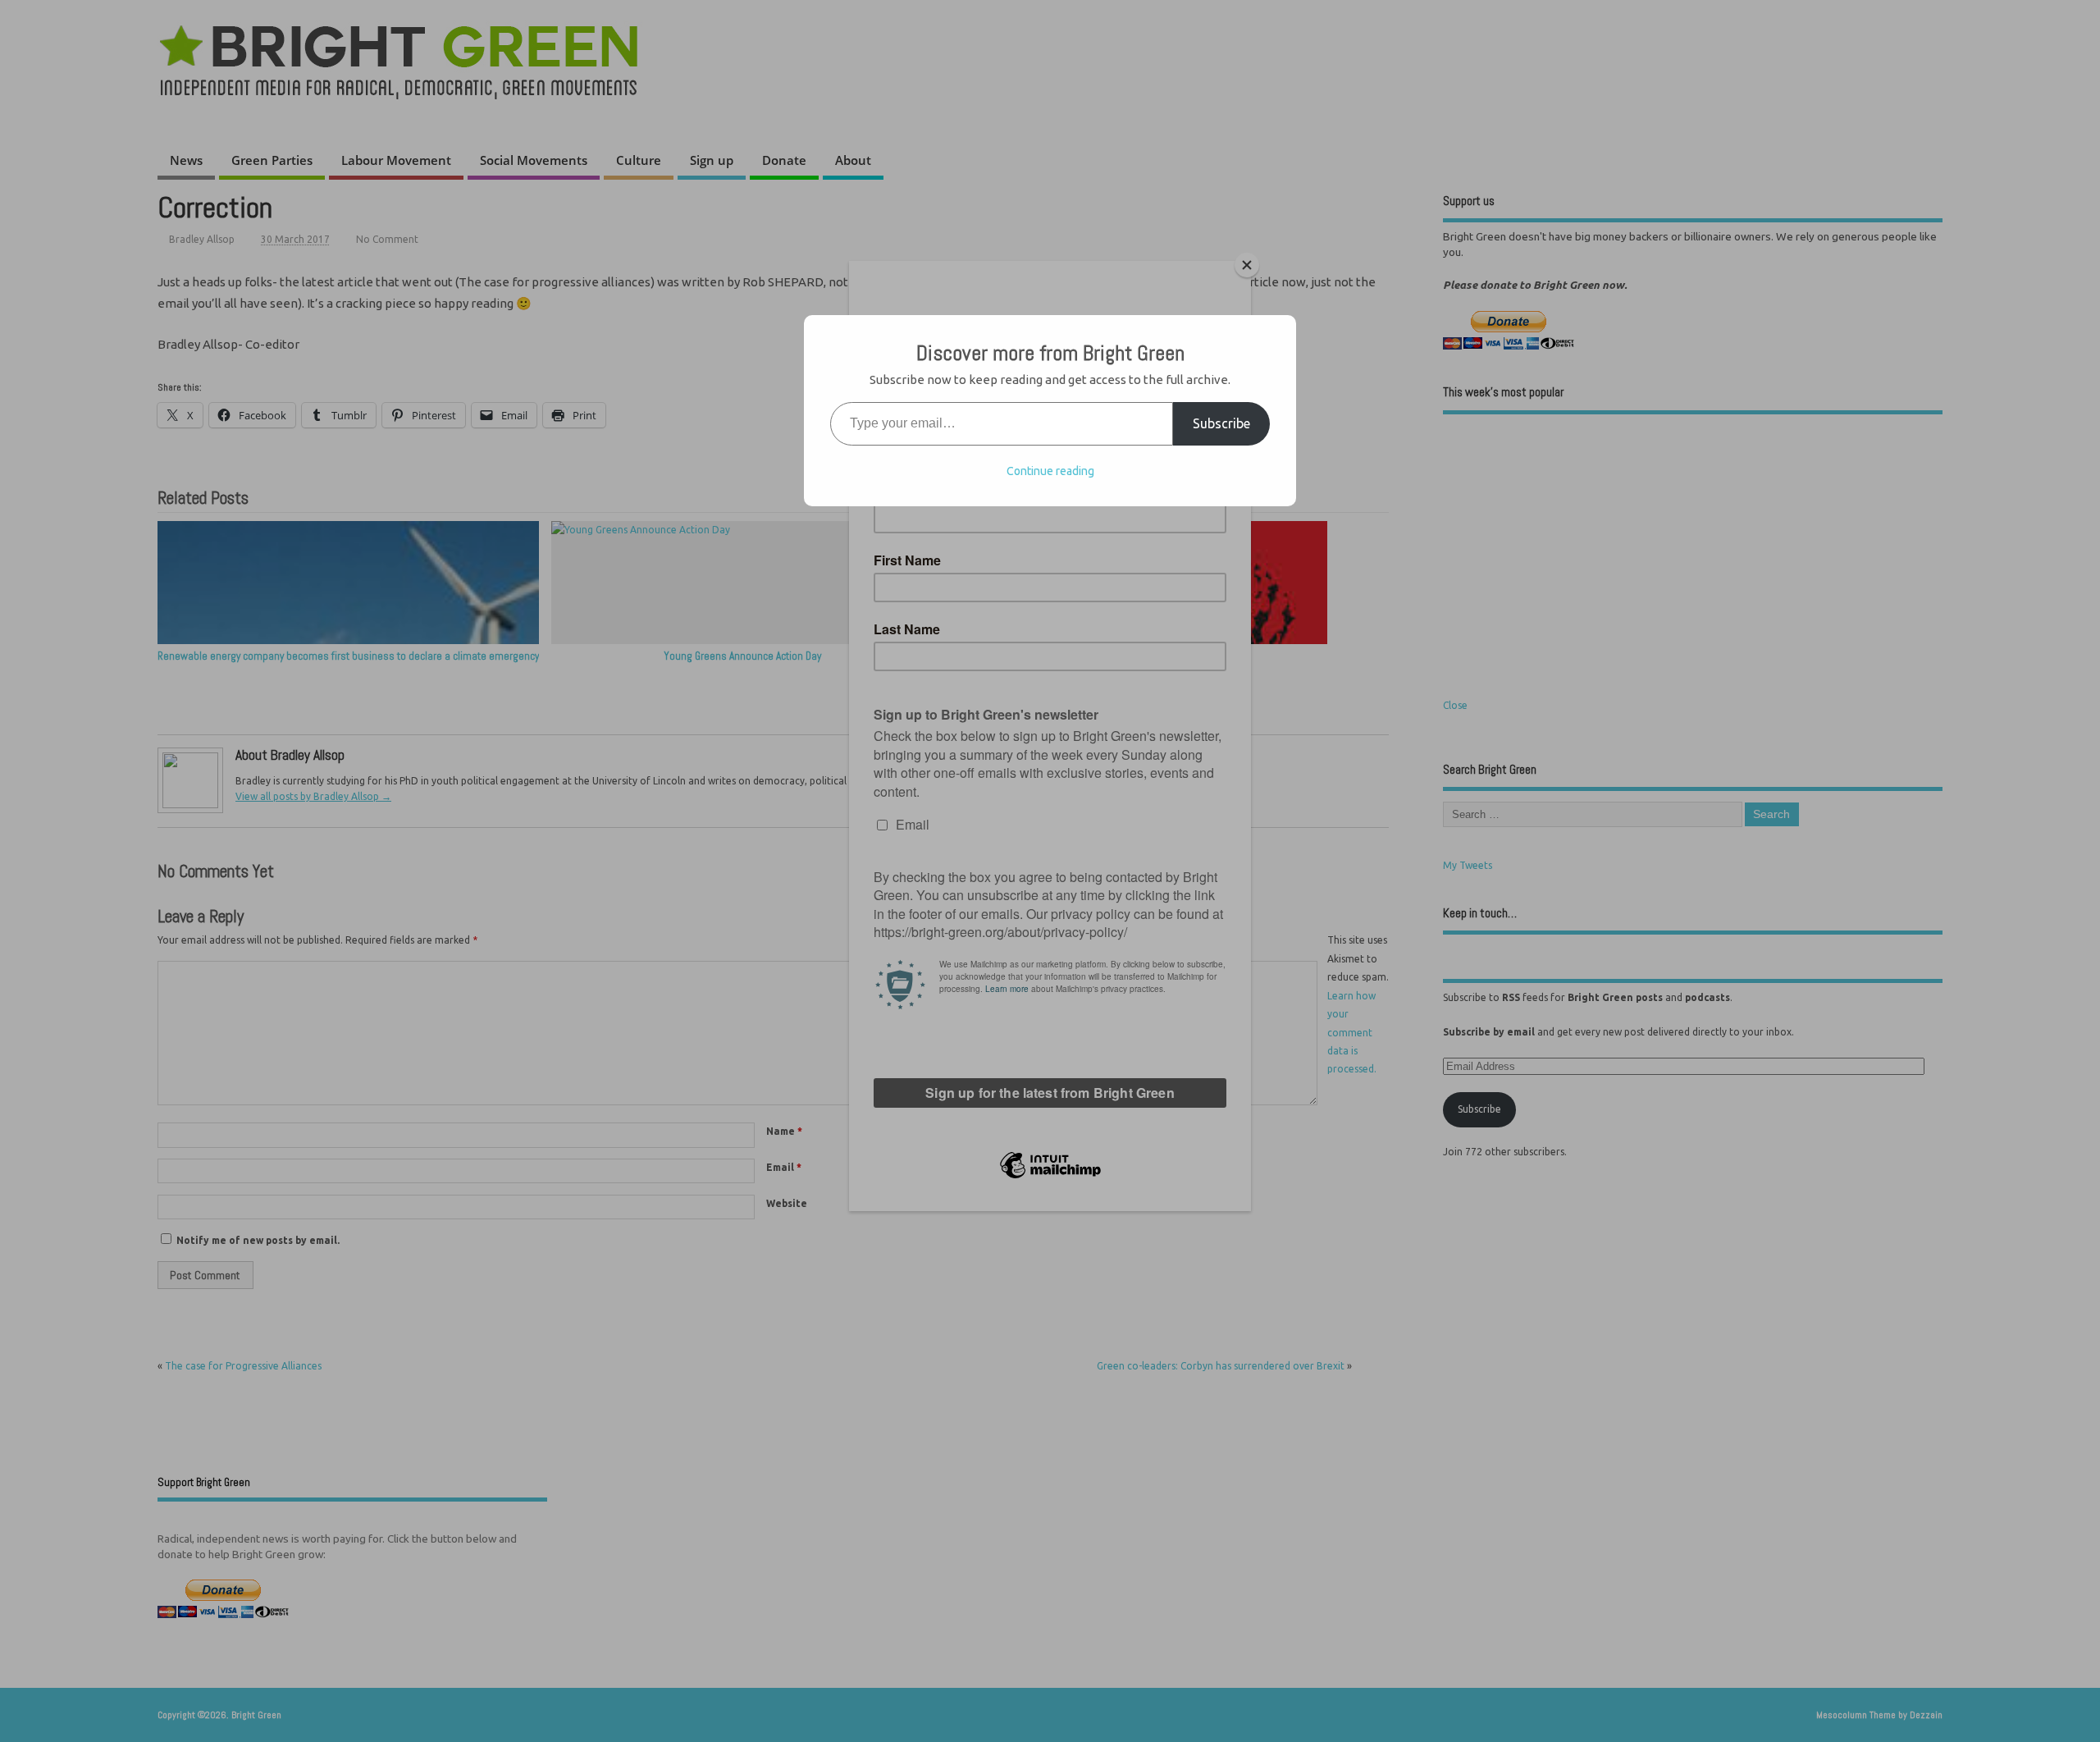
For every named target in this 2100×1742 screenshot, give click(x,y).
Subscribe (1221, 423)
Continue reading (1050, 471)
